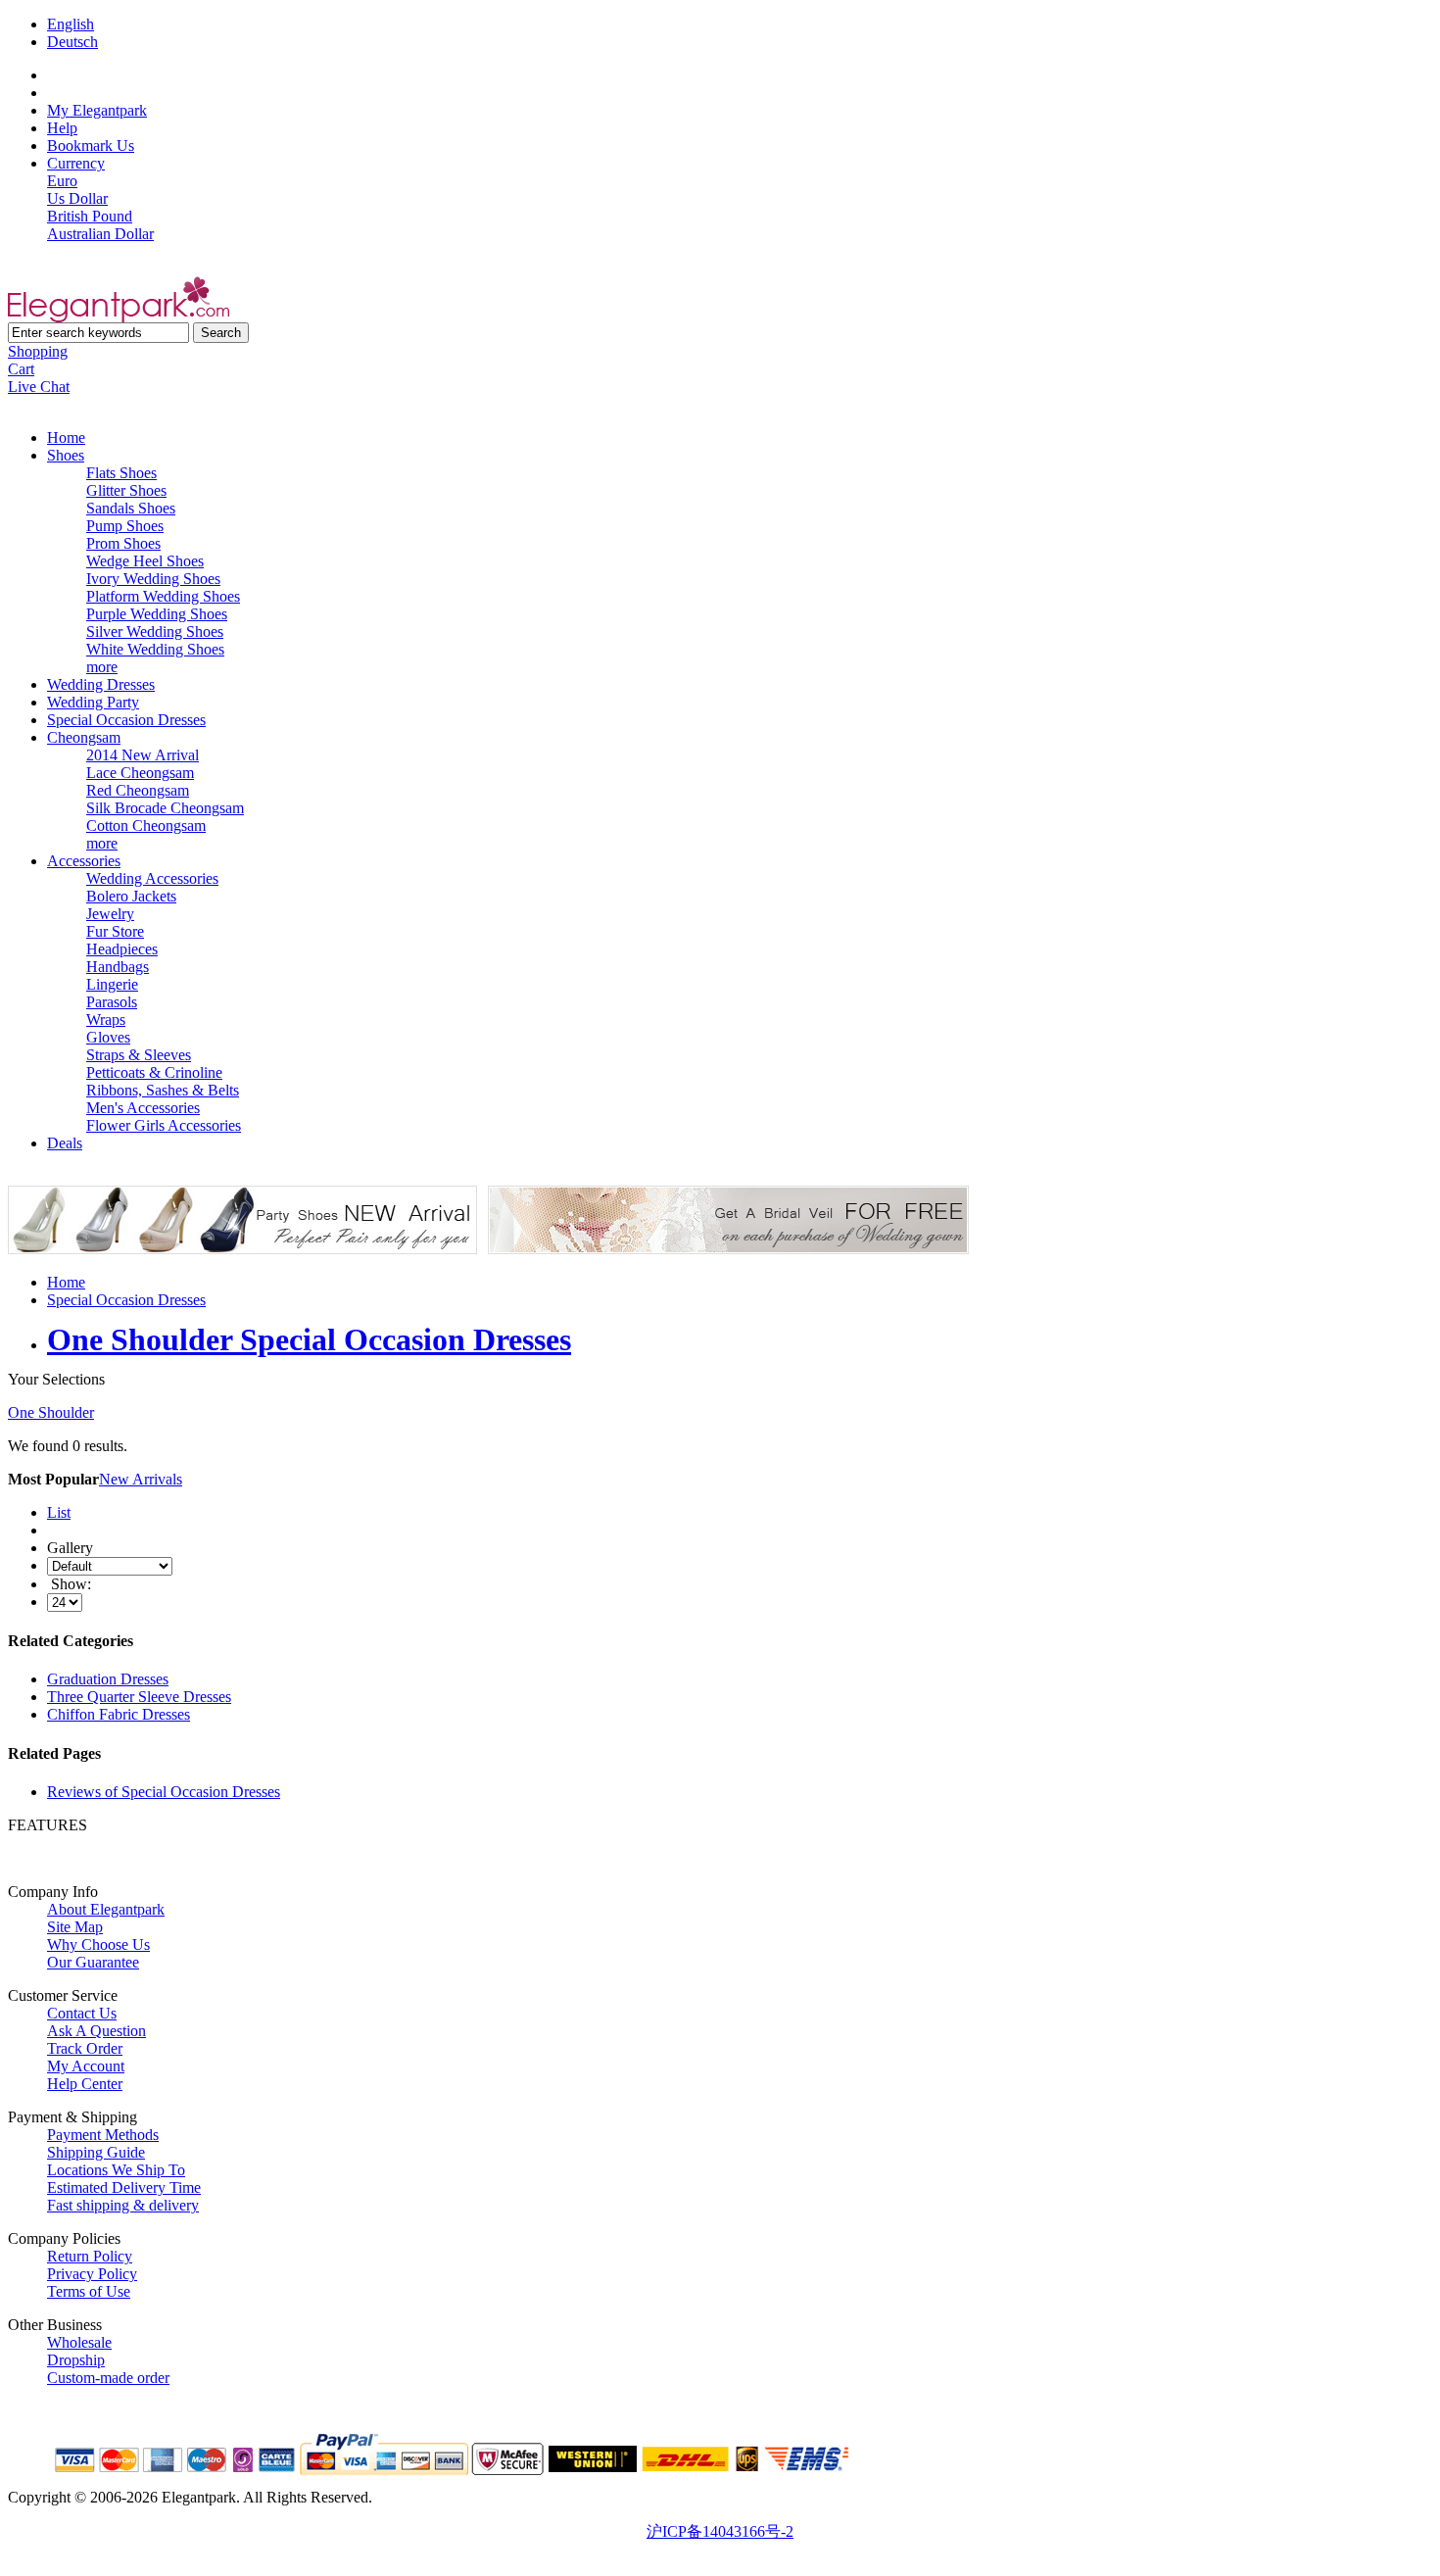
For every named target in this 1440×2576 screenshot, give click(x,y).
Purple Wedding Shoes (157, 614)
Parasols (112, 1002)
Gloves (108, 1037)
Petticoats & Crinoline (154, 1072)
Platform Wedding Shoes (163, 596)
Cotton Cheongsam (146, 826)
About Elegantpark (106, 1909)
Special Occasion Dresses (126, 720)
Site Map (75, 1927)
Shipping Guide (96, 2152)
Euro (62, 181)
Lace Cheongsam (140, 773)
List (59, 1512)
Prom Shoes (123, 543)
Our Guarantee (93, 1962)
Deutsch (72, 42)
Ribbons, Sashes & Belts (163, 1090)
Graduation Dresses (108, 1679)
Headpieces (122, 949)
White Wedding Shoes (155, 649)
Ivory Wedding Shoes (153, 579)
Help (62, 128)
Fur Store (115, 931)
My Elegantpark (97, 110)
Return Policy (90, 2256)
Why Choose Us (98, 1944)
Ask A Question (96, 2031)
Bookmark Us (91, 146)
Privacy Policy (92, 2274)
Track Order (85, 2048)
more (102, 667)
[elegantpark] (119, 317)
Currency (76, 163)
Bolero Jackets (131, 896)
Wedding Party (93, 702)
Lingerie (112, 984)
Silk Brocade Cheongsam (165, 808)
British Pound (90, 216)
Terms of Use (89, 2291)
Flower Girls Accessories (164, 1125)
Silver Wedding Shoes (155, 632)
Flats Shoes (121, 473)
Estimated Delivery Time (124, 2187)
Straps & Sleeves (139, 1055)
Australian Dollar (100, 234)
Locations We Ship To (116, 2170)
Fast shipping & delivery (123, 2205)
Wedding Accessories (152, 878)
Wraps (106, 1020)
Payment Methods (103, 2135)
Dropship (76, 2360)
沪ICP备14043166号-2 (720, 2531)
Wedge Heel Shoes (145, 561)
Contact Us (82, 2013)
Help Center (85, 2084)
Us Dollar (77, 198)
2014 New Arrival (143, 755)
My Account (86, 2066)
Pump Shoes (125, 526)
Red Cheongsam (138, 790)
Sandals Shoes (131, 508)
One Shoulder (51, 1412)
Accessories (84, 861)
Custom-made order (108, 2378)
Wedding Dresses (101, 684)
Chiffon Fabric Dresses (119, 1714)
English (71, 24)
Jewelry (110, 914)
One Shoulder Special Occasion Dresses (309, 1339)
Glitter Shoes (126, 490)
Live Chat (39, 387)
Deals (65, 1143)
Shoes (66, 455)
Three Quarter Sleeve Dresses (139, 1697)
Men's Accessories (143, 1108)
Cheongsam (84, 737)
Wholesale (79, 2342)
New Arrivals (141, 1479)
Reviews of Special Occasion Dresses (164, 1792)
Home (66, 437)
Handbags (118, 967)
